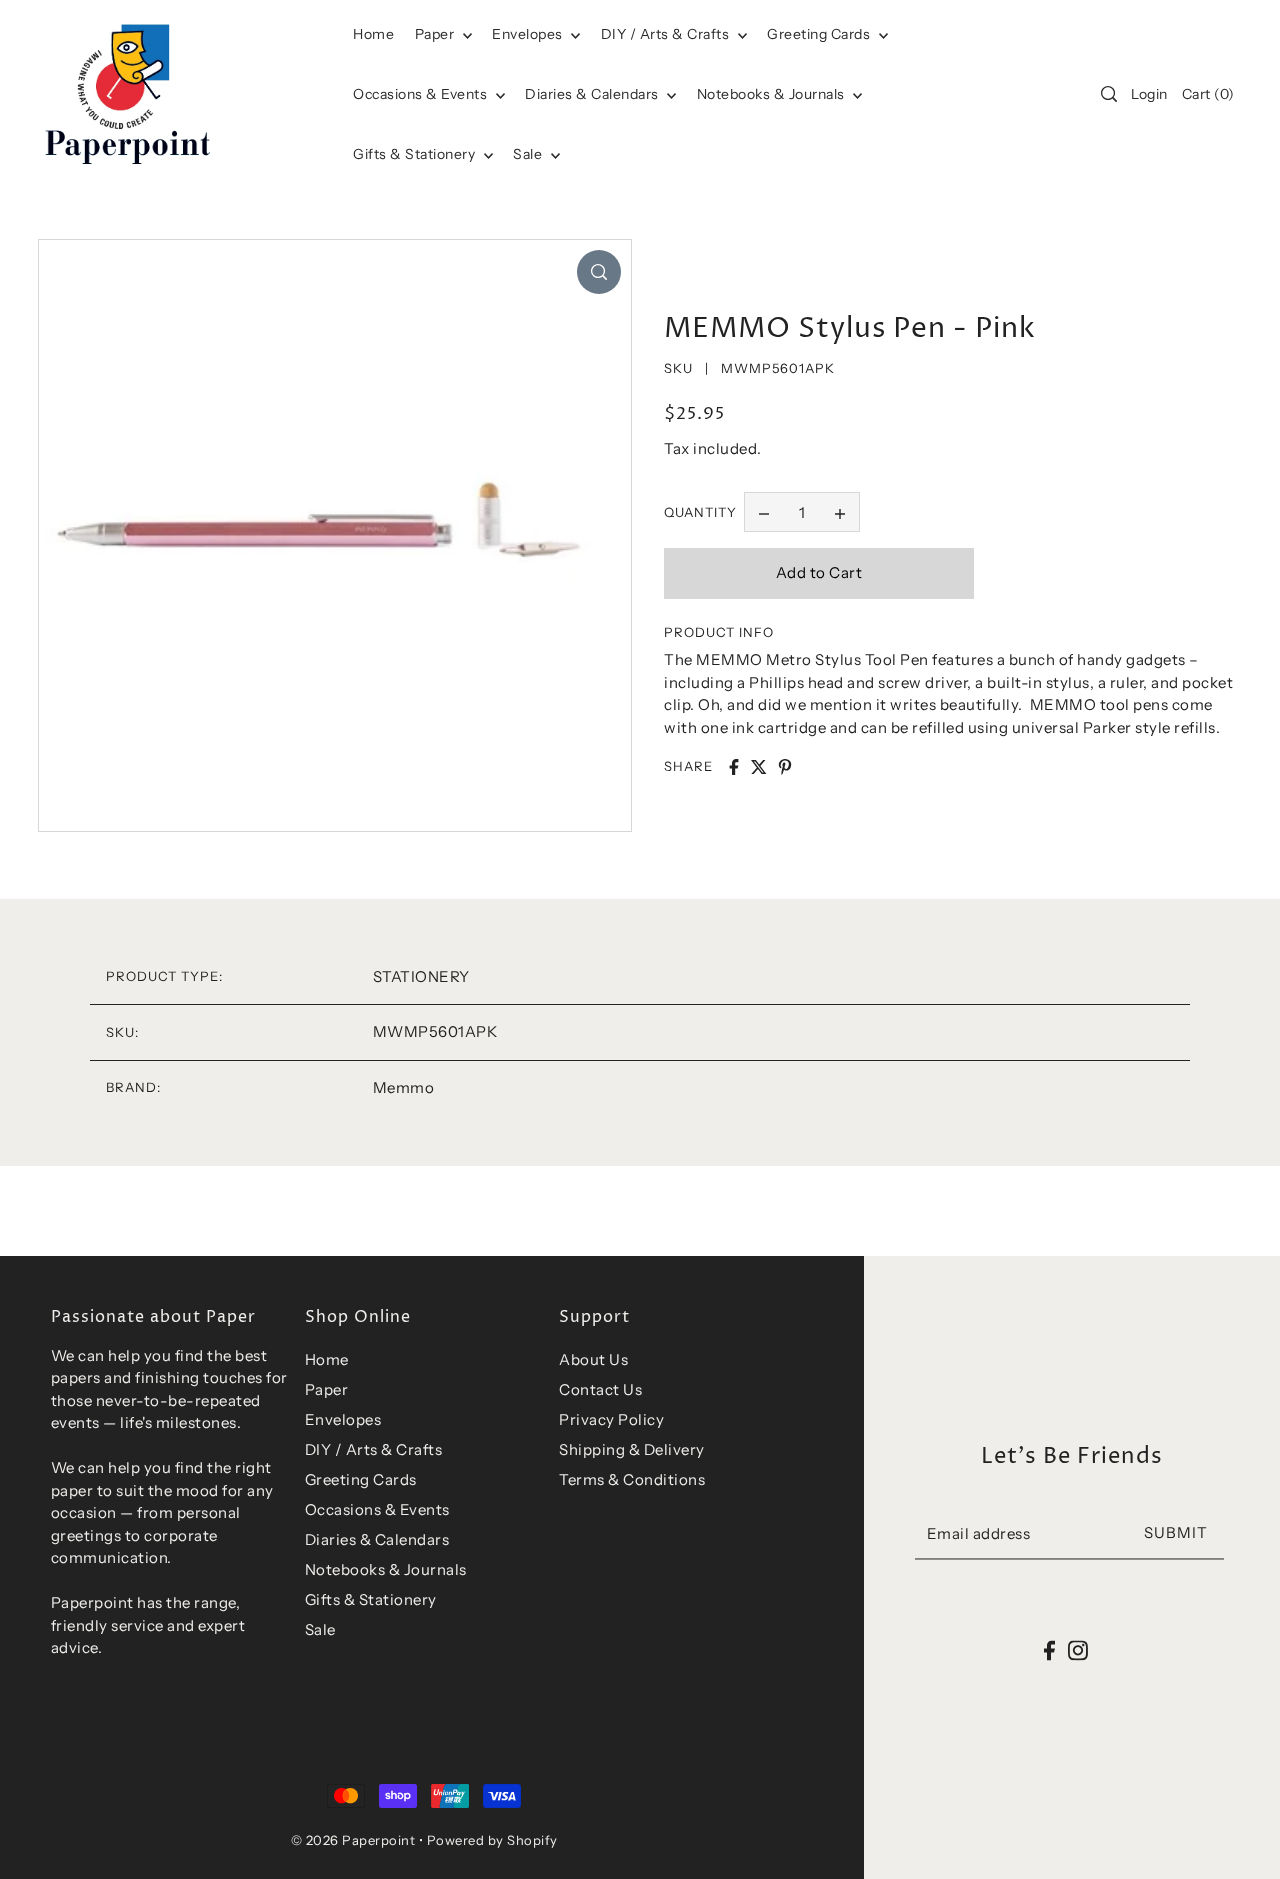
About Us (593, 1359)
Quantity (700, 512)
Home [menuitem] (373, 34)
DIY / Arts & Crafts (667, 34)
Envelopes (529, 34)
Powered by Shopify (492, 1840)
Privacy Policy (611, 1419)
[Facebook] (1049, 1650)
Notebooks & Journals (773, 94)
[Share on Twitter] (759, 767)
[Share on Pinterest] (785, 767)
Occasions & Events (377, 1509)
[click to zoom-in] (599, 272)
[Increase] (840, 512)
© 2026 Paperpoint (353, 1840)
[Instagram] (1078, 1650)
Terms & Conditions (632, 1479)
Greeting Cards (820, 34)
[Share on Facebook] (734, 767)
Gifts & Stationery (416, 154)
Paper (436, 34)
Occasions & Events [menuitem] (422, 94)
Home (327, 1359)
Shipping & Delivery (632, 1449)
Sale (529, 154)
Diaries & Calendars (593, 94)
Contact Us (600, 1389)
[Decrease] (764, 512)
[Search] (1110, 94)
